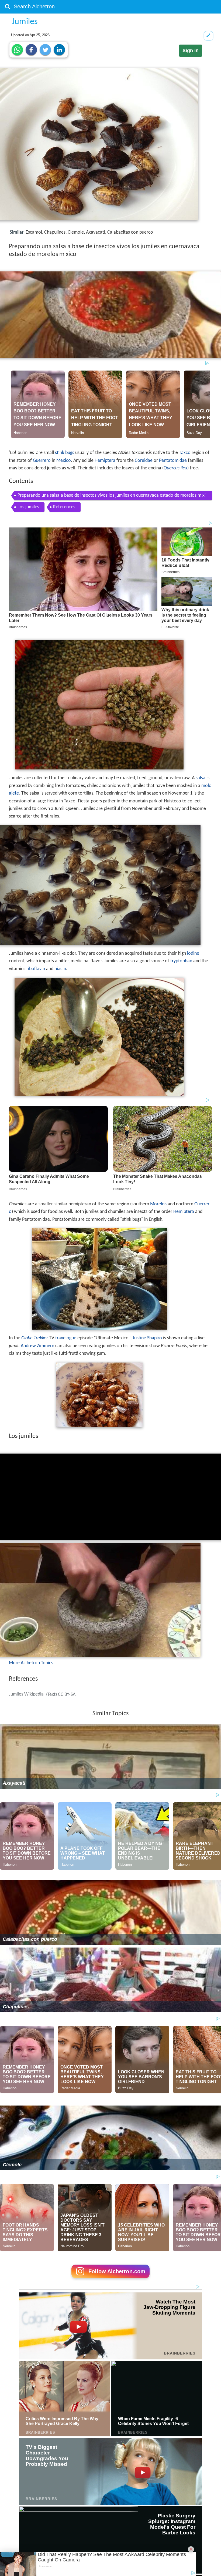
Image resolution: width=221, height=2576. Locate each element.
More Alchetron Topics (31, 1663)
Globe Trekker (35, 1338)
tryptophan (181, 961)
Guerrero (42, 461)
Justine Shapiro (147, 1338)
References (64, 507)
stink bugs (65, 453)
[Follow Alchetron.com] (110, 2280)
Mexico (64, 461)
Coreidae (144, 461)
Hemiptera (105, 461)
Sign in (191, 51)
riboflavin (36, 969)
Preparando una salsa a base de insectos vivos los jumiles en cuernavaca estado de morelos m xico (112, 497)
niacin (60, 969)
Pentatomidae (173, 461)
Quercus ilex (175, 468)
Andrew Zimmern (37, 1346)
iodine (193, 954)
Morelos (158, 1204)
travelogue (66, 1338)
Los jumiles (28, 507)
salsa (201, 778)
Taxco (185, 453)
